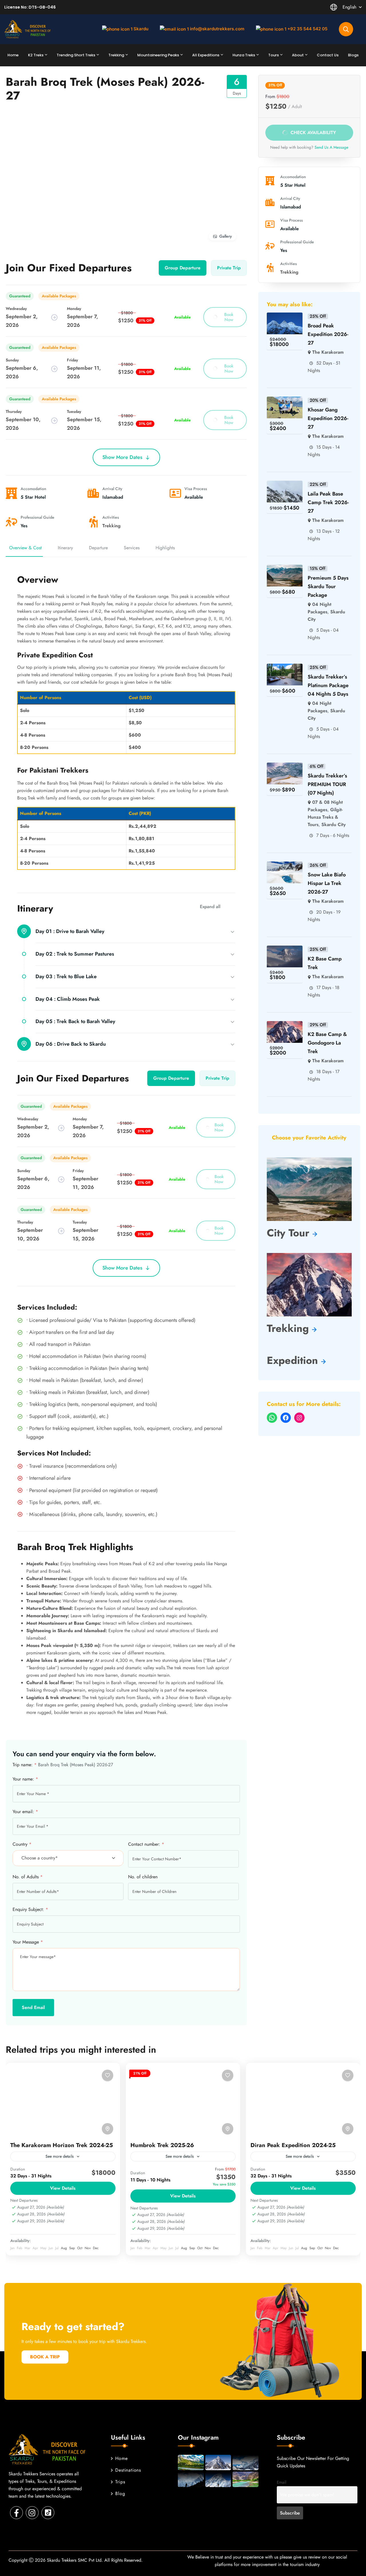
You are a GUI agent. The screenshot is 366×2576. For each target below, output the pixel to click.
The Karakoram (328, 352)
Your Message (28, 1942)
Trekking (116, 55)
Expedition (294, 1360)
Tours (273, 55)
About (298, 55)
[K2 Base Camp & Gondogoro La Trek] (285, 1025)
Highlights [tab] (165, 548)
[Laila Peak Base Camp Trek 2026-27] (285, 484)
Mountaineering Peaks (158, 55)
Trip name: (25, 1764)
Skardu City (334, 824)
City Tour (290, 1233)
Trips (120, 2482)
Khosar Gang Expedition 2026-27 (328, 418)
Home (13, 55)
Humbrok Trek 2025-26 (162, 2145)
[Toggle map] (108, 2129)
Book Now (229, 317)
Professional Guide (37, 517)
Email (282, 2482)
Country (22, 1844)
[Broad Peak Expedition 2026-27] (285, 316)
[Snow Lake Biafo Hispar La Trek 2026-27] (285, 865)
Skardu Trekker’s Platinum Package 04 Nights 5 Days (328, 685)
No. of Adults (28, 1876)
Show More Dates (122, 457)
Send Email (33, 2007)
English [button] (349, 7)
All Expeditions (206, 55)
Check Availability (313, 132)
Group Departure (183, 268)
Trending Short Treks (76, 55)
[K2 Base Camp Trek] (285, 949)
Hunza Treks (244, 55)
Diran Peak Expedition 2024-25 (293, 2145)
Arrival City (112, 489)
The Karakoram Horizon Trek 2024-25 (62, 2145)
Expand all (210, 907)
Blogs (353, 55)
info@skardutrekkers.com (217, 29)
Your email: (25, 1811)
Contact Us (328, 55)
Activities (111, 517)
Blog (120, 2494)
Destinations (128, 2470)
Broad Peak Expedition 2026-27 (328, 334)
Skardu (141, 29)
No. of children (143, 1876)
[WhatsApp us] (272, 1418)
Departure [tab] (98, 548)
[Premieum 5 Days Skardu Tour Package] (285, 568)
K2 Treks (36, 55)
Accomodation (33, 489)
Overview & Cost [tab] (25, 548)
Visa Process (196, 489)
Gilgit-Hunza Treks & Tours (325, 817)
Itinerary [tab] (65, 548)
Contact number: (146, 1844)
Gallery (226, 236)
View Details (63, 2188)
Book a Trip (45, 2357)
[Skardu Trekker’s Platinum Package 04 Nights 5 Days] (285, 667)
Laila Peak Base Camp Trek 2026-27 (328, 502)
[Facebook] (286, 1418)
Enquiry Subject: (30, 1909)
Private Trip (229, 268)
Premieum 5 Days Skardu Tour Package (328, 586)
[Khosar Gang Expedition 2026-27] (285, 400)
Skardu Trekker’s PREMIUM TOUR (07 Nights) (327, 784)
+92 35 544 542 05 (307, 29)
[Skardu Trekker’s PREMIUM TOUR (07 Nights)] (285, 766)
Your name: (25, 1779)
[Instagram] (299, 1418)
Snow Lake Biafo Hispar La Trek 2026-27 (327, 883)
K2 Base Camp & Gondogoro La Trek (327, 1043)
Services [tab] (132, 548)
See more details (60, 2156)
